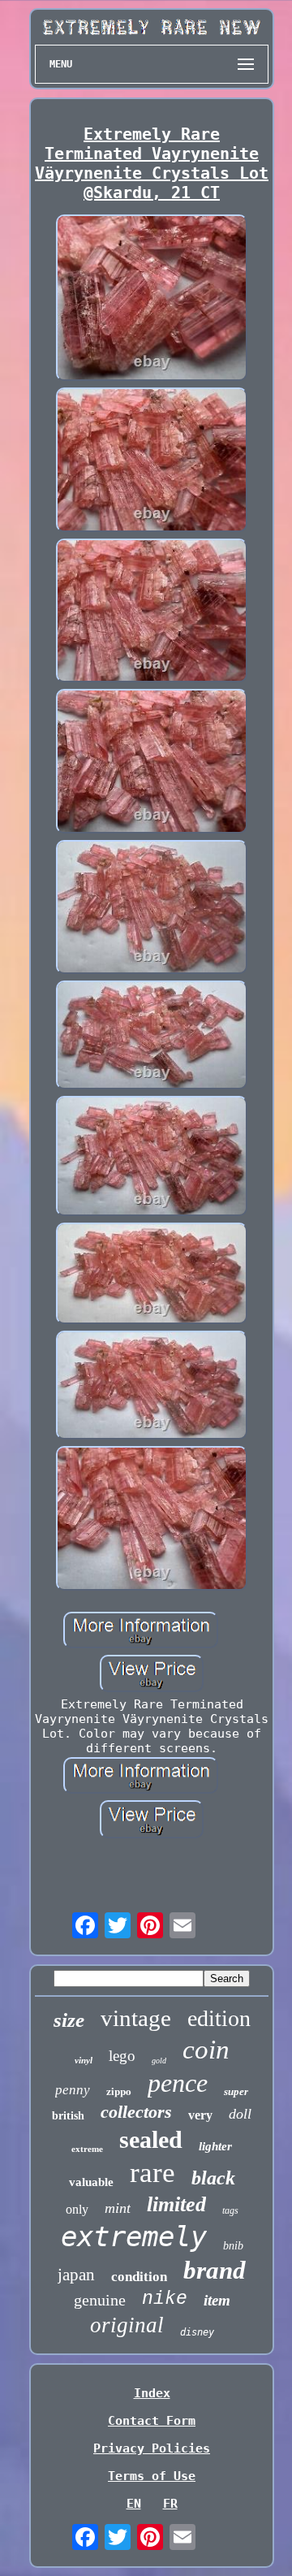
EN (134, 2504)
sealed (151, 2139)
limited (176, 2204)
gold (159, 2061)
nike (165, 2299)
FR (170, 2504)
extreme (87, 2149)
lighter (215, 2146)
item (217, 2300)
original (127, 2325)
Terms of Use (152, 2476)
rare (152, 2173)
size (69, 2020)
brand (215, 2270)
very (200, 2115)
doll (240, 2114)
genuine (100, 2300)
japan (76, 2275)
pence (178, 2083)
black (213, 2178)
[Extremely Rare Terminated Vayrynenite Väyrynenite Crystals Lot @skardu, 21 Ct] (152, 299)
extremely (134, 2236)
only (77, 2209)
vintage (136, 2018)
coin (206, 2050)
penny (73, 2090)
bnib (233, 2246)
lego (122, 2056)
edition (219, 2018)
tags (230, 2210)
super (236, 2091)
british (68, 2116)
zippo (119, 2091)
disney (197, 2332)
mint (118, 2208)
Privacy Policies (152, 2448)
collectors (136, 2112)
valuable (91, 2182)
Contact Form (152, 2421)
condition (139, 2277)
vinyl (84, 2060)
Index (152, 2393)
